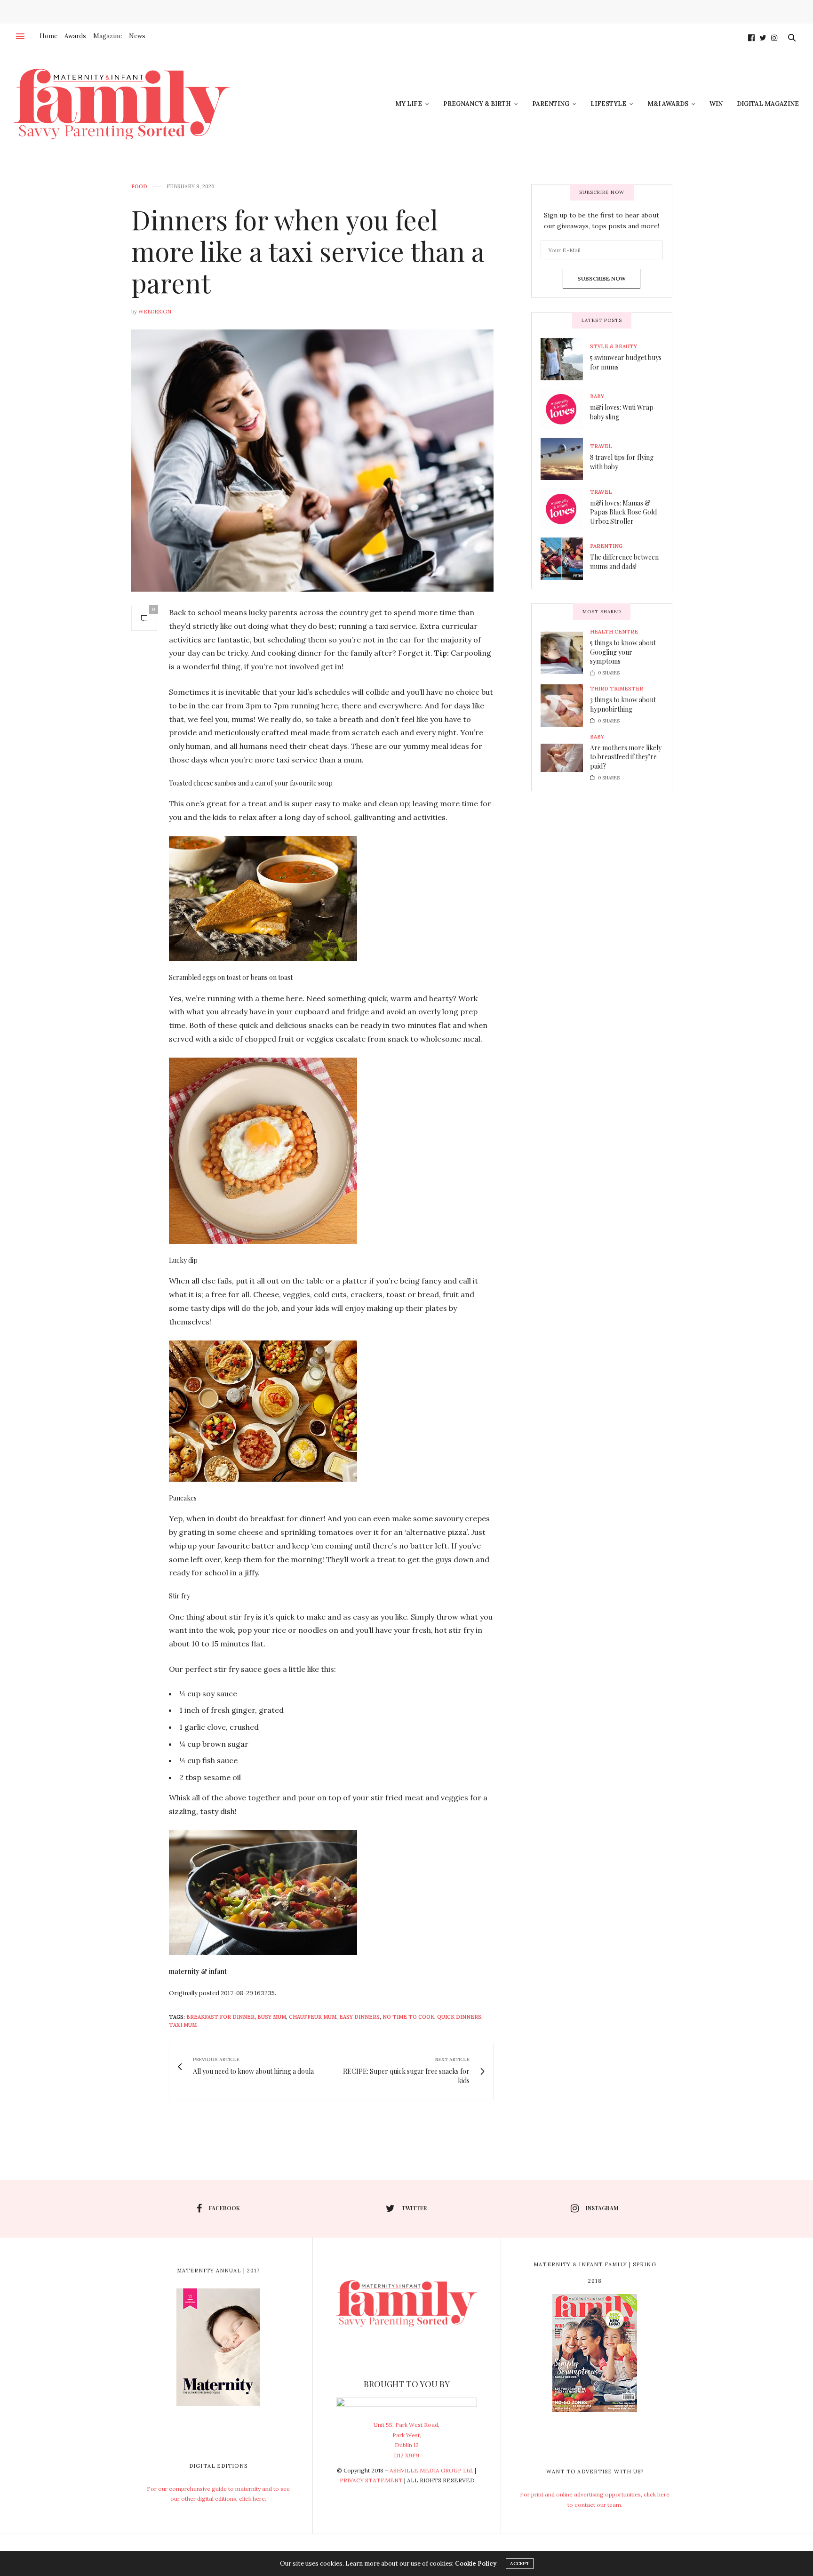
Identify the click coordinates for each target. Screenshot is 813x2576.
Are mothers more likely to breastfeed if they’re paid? (626, 757)
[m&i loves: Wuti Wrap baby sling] (565, 409)
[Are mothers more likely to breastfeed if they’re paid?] (565, 758)
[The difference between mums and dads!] (565, 559)
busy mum (272, 2017)
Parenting (551, 104)
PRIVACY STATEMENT (371, 2480)
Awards (75, 36)
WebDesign (155, 312)
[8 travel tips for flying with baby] (565, 459)
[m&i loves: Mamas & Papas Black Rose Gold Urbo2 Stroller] (565, 509)
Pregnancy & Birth (477, 104)
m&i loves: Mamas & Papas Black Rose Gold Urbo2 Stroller (623, 512)
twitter (414, 2208)
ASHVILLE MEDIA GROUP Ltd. (431, 2470)
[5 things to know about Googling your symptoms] (565, 653)
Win (716, 104)
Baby (597, 397)
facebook (224, 2208)
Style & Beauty (614, 347)
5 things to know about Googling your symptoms (623, 652)
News (137, 36)
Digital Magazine (768, 104)
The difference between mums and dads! (624, 562)
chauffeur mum (313, 2017)
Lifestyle (608, 104)
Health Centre (614, 632)
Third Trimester (617, 689)
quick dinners (459, 2017)
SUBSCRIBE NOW (602, 278)
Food (139, 187)
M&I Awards (668, 104)
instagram (602, 2208)
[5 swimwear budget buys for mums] (565, 359)
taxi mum (183, 2025)
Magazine (108, 36)
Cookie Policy (476, 2564)
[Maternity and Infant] (122, 104)
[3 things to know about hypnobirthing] (565, 706)
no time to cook (408, 2017)
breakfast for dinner (220, 2017)
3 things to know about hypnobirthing (623, 704)
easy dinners (359, 2017)
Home (48, 36)
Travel (601, 446)
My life (409, 104)
